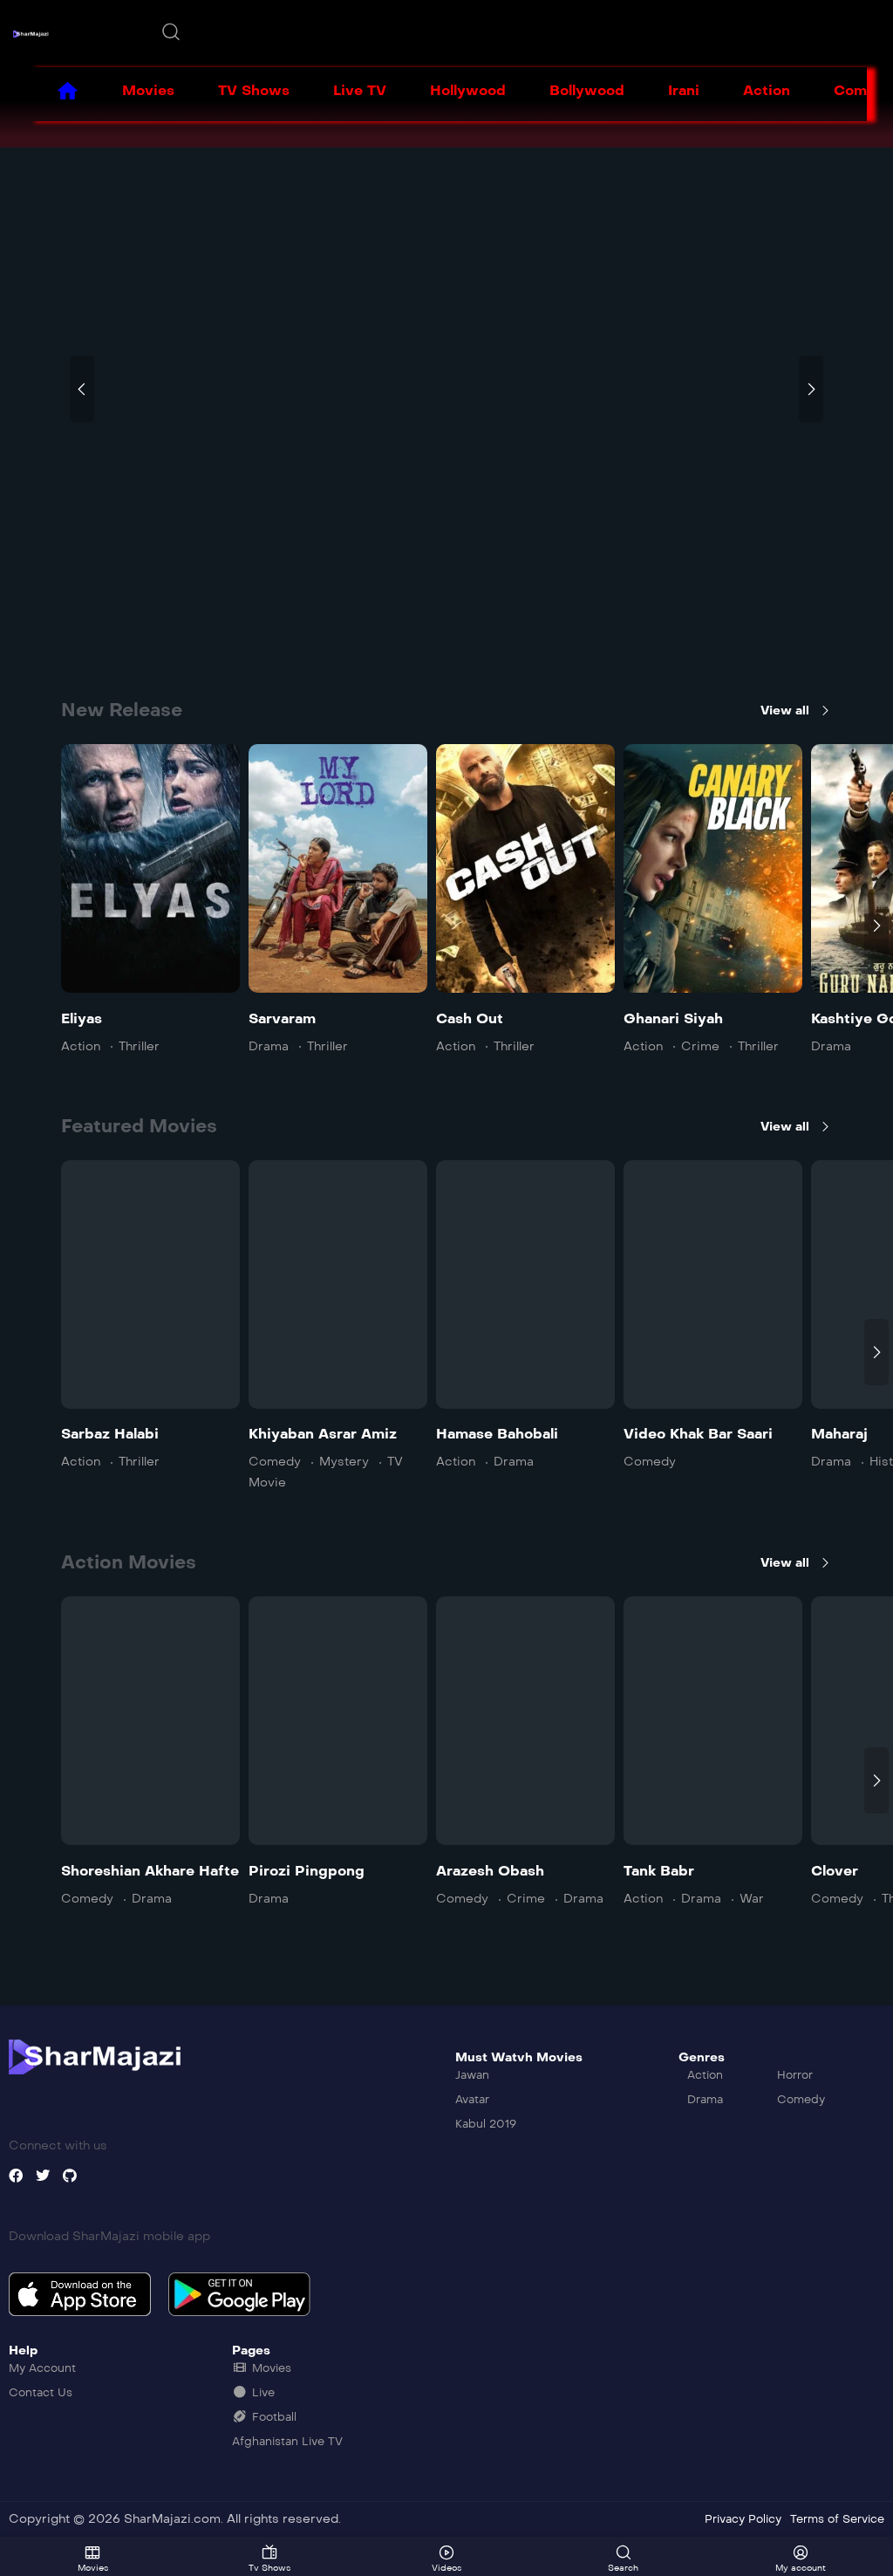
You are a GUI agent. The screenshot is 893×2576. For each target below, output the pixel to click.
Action (767, 90)
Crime (700, 1046)
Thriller (139, 1046)
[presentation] (82, 389)
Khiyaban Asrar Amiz (323, 1434)
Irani (684, 90)
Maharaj (839, 1434)
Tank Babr (659, 1871)
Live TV (360, 90)
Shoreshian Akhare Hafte (150, 1871)
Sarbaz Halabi (110, 1434)
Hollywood (468, 90)
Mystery (344, 1462)
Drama (269, 1046)
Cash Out (470, 1018)
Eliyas (82, 1018)
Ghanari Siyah (673, 1018)
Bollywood (587, 90)
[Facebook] (16, 2176)
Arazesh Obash (490, 1871)
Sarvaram (282, 1018)
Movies (148, 90)
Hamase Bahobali (497, 1434)
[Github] (70, 2176)
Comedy (275, 1462)
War (752, 1899)
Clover (835, 1871)
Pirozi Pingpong (307, 1871)
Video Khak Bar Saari (698, 1434)
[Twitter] (43, 2176)
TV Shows (254, 90)
